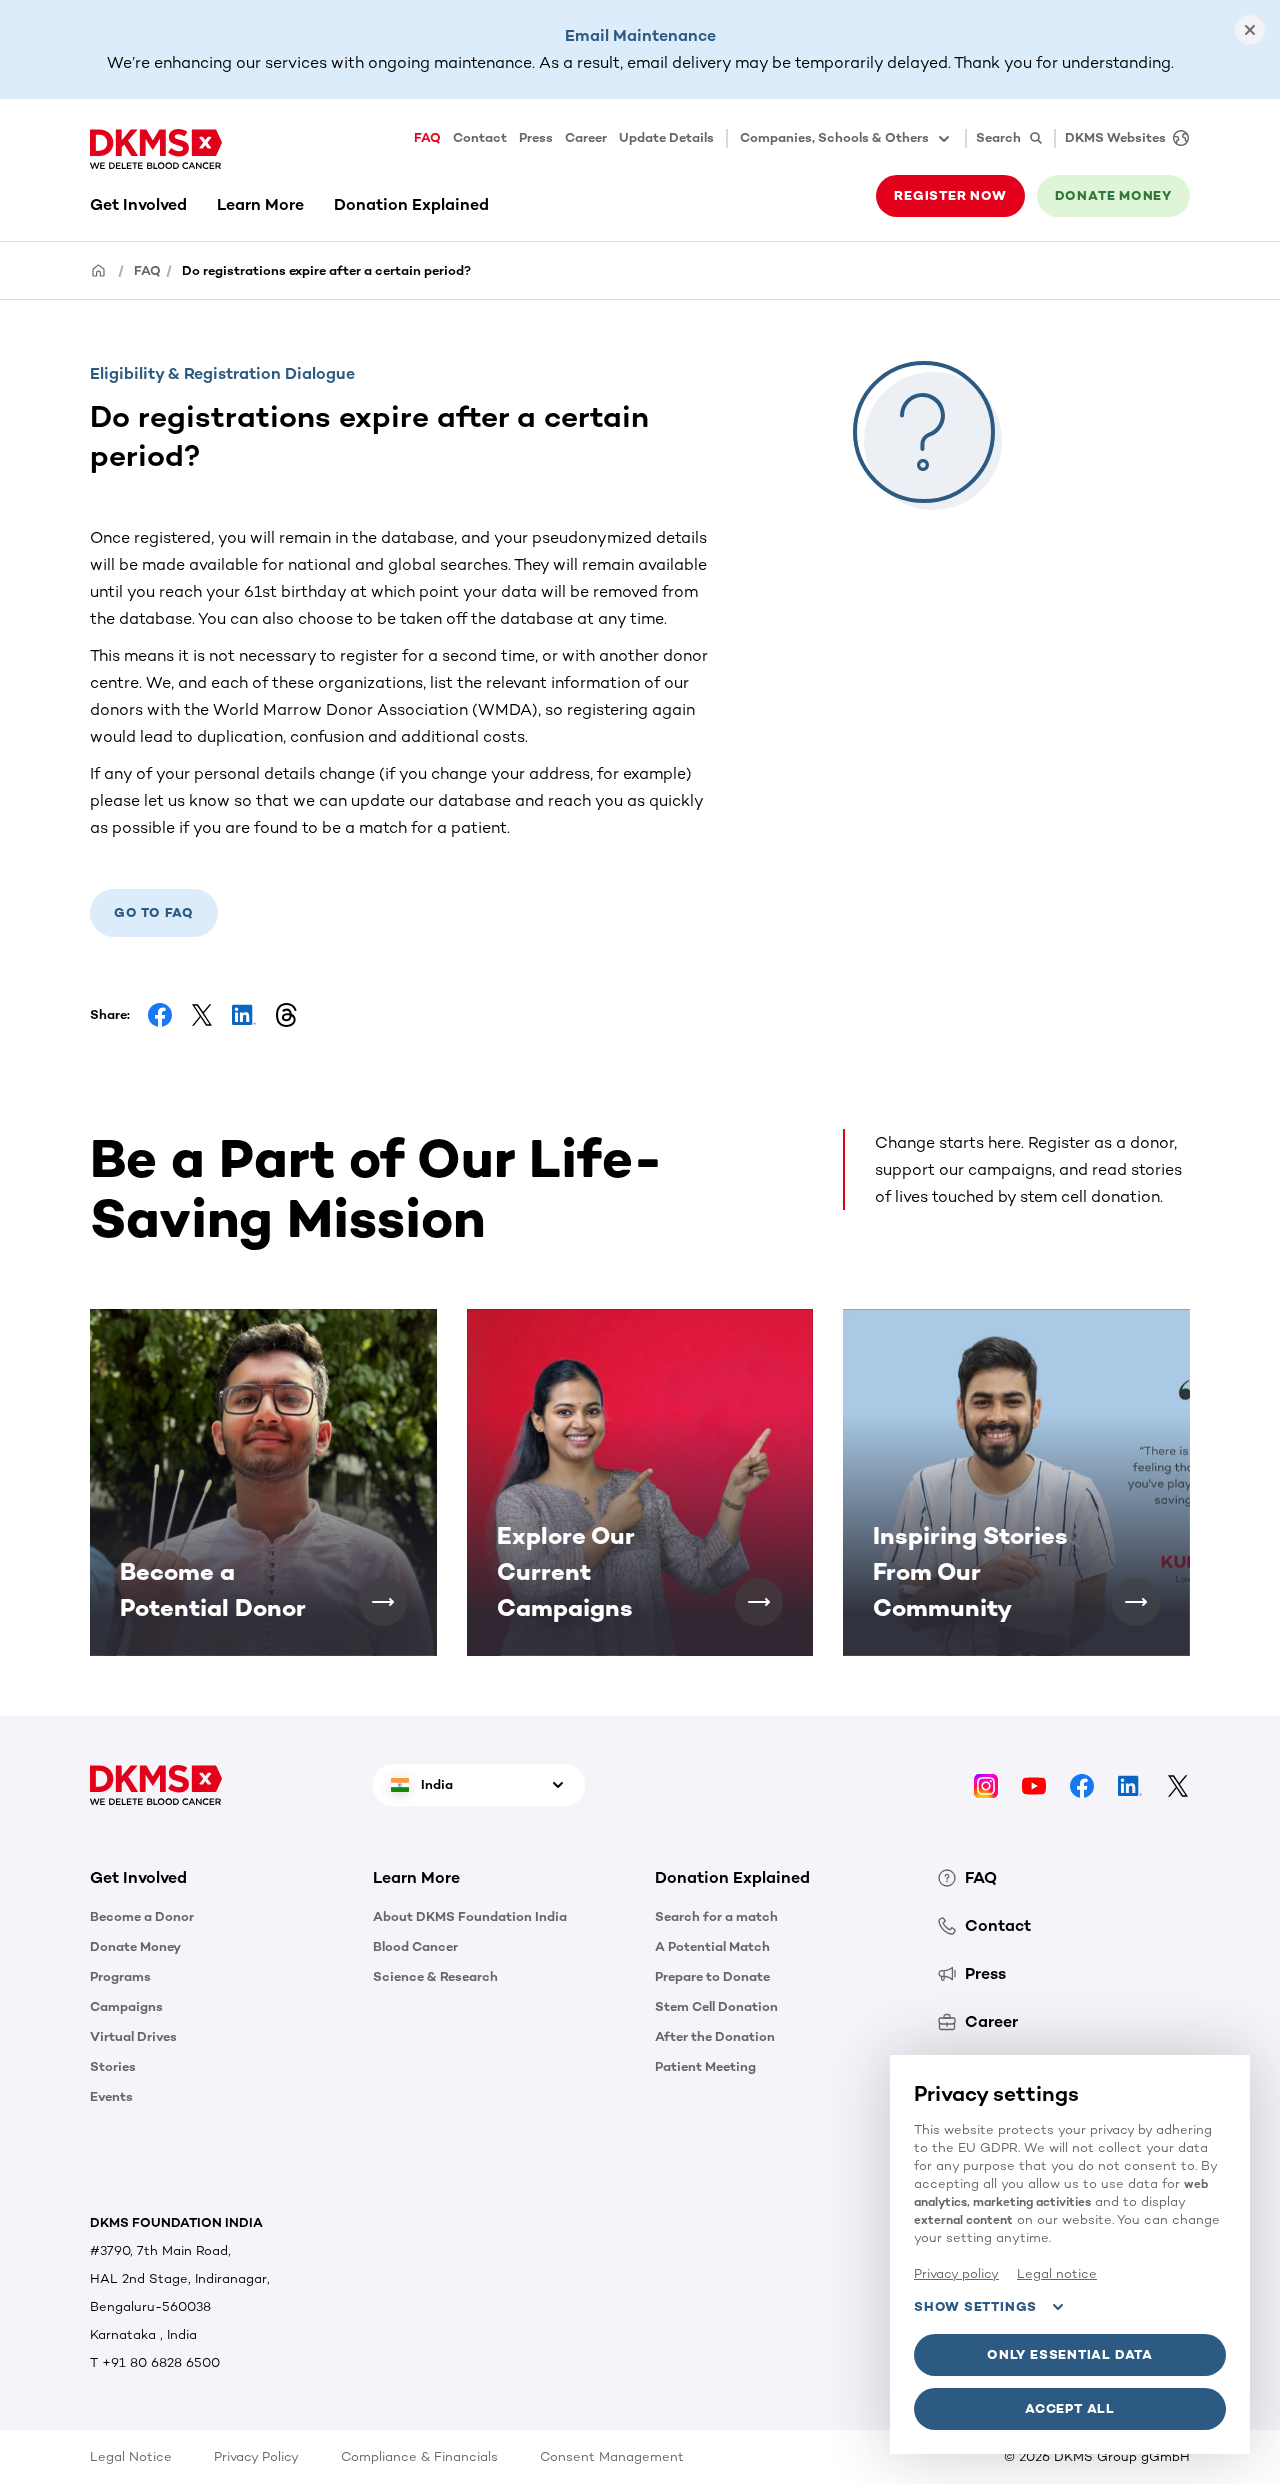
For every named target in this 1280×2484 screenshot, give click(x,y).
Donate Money (135, 1946)
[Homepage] (99, 269)
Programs (120, 1976)
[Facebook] (1082, 1784)
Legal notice (1057, 2273)
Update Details (666, 137)
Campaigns (126, 2006)
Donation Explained (411, 204)
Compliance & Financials (419, 2456)
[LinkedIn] (1130, 1784)
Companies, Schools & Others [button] (834, 137)
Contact (480, 137)
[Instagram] (986, 1784)
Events (111, 2096)
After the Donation (715, 2036)
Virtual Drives (133, 2036)
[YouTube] (1034, 1784)
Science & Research (435, 1976)
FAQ (427, 137)
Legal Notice (131, 2456)
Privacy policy (956, 2273)
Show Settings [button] (975, 2306)
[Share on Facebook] (160, 1015)
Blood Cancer (415, 1946)
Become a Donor (142, 1916)
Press (536, 137)
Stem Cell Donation (716, 2006)
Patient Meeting (705, 2066)
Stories (113, 2066)
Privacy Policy (256, 2456)
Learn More (260, 204)
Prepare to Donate (712, 1976)
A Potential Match (712, 1946)
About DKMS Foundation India (470, 1916)
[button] (383, 1602)
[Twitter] (1178, 1784)
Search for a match (716, 1916)
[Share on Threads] (286, 1015)
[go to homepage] (156, 149)
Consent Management (612, 2456)
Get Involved (138, 204)
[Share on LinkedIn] (244, 1015)
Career (586, 137)
